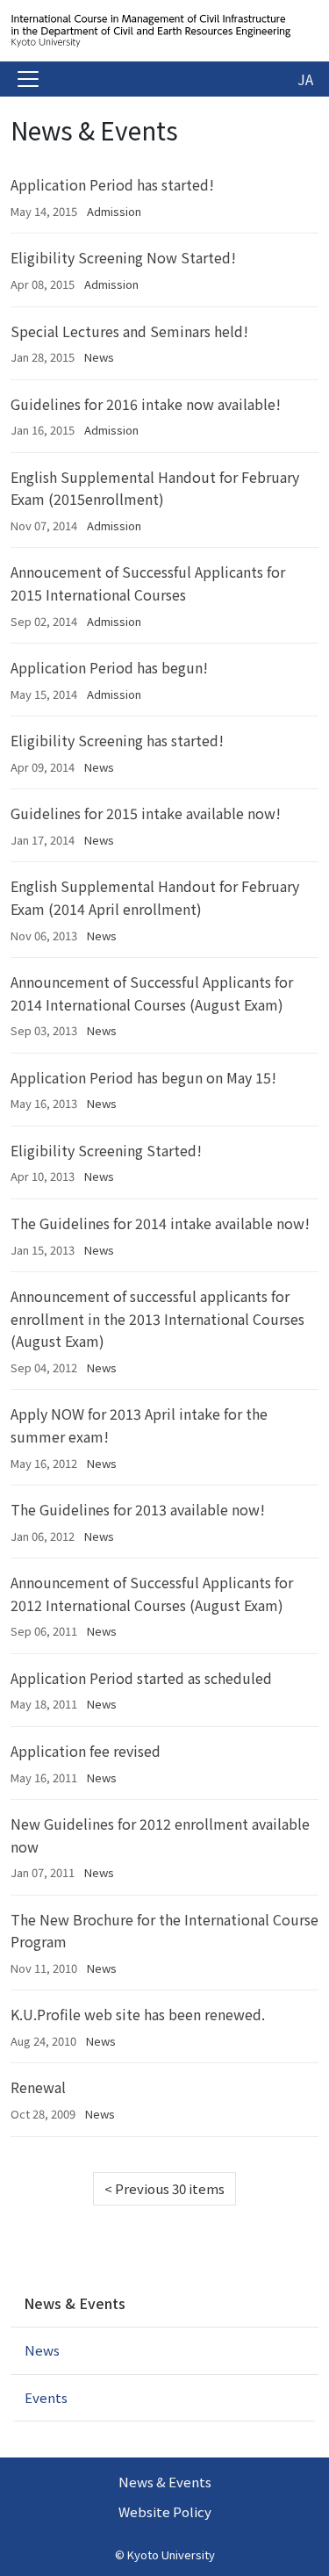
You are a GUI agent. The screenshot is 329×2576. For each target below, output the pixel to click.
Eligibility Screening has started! (117, 740)
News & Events (75, 2303)
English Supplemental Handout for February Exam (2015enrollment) (155, 488)
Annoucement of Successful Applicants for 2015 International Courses (148, 583)
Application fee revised (86, 1751)
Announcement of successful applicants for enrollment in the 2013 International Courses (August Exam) (157, 1318)
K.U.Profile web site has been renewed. (138, 2014)
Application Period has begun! (109, 667)
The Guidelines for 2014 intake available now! (160, 1223)
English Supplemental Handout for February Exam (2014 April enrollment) (155, 897)
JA (305, 79)
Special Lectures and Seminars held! (129, 331)
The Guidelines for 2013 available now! (138, 1509)
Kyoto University (171, 2554)
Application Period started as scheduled (141, 1678)
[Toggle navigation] (28, 79)
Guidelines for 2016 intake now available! (146, 404)
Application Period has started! (112, 184)
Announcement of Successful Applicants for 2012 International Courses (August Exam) (152, 1594)
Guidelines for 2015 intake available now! (146, 813)
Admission (114, 211)
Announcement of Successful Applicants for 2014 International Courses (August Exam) (152, 993)
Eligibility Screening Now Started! (123, 257)
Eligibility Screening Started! (106, 1150)
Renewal (38, 2087)
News (99, 357)
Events (46, 2397)
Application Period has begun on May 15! (143, 1077)
